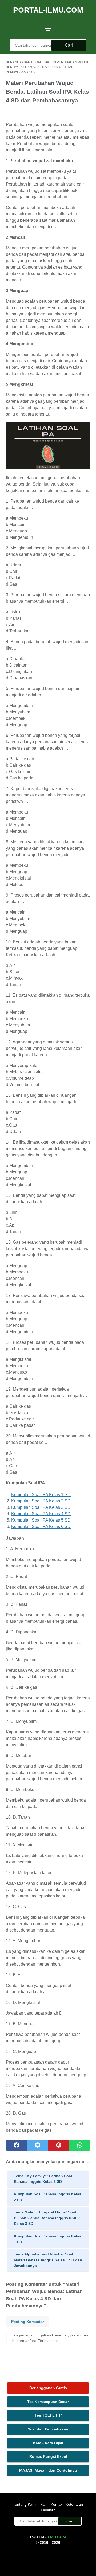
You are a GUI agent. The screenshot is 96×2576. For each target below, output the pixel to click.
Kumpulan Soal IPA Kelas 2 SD (41, 1501)
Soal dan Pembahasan (48, 2429)
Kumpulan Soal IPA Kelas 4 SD (41, 1514)
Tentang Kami (25, 2504)
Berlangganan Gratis (48, 2388)
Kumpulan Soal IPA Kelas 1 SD (41, 1495)
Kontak (57, 2504)
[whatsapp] (80, 2145)
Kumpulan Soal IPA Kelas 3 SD (41, 1507)
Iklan (43, 2504)
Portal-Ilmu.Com (48, 10)
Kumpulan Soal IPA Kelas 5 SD (41, 1520)
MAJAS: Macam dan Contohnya (48, 2470)
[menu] (48, 28)
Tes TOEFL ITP (48, 2415)
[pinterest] (59, 2145)
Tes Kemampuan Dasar (48, 2402)
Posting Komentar (28, 2322)
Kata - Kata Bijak (48, 2443)
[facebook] (16, 2145)
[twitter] (37, 2145)
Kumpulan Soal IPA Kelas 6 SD (41, 1527)
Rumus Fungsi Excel (48, 2456)
